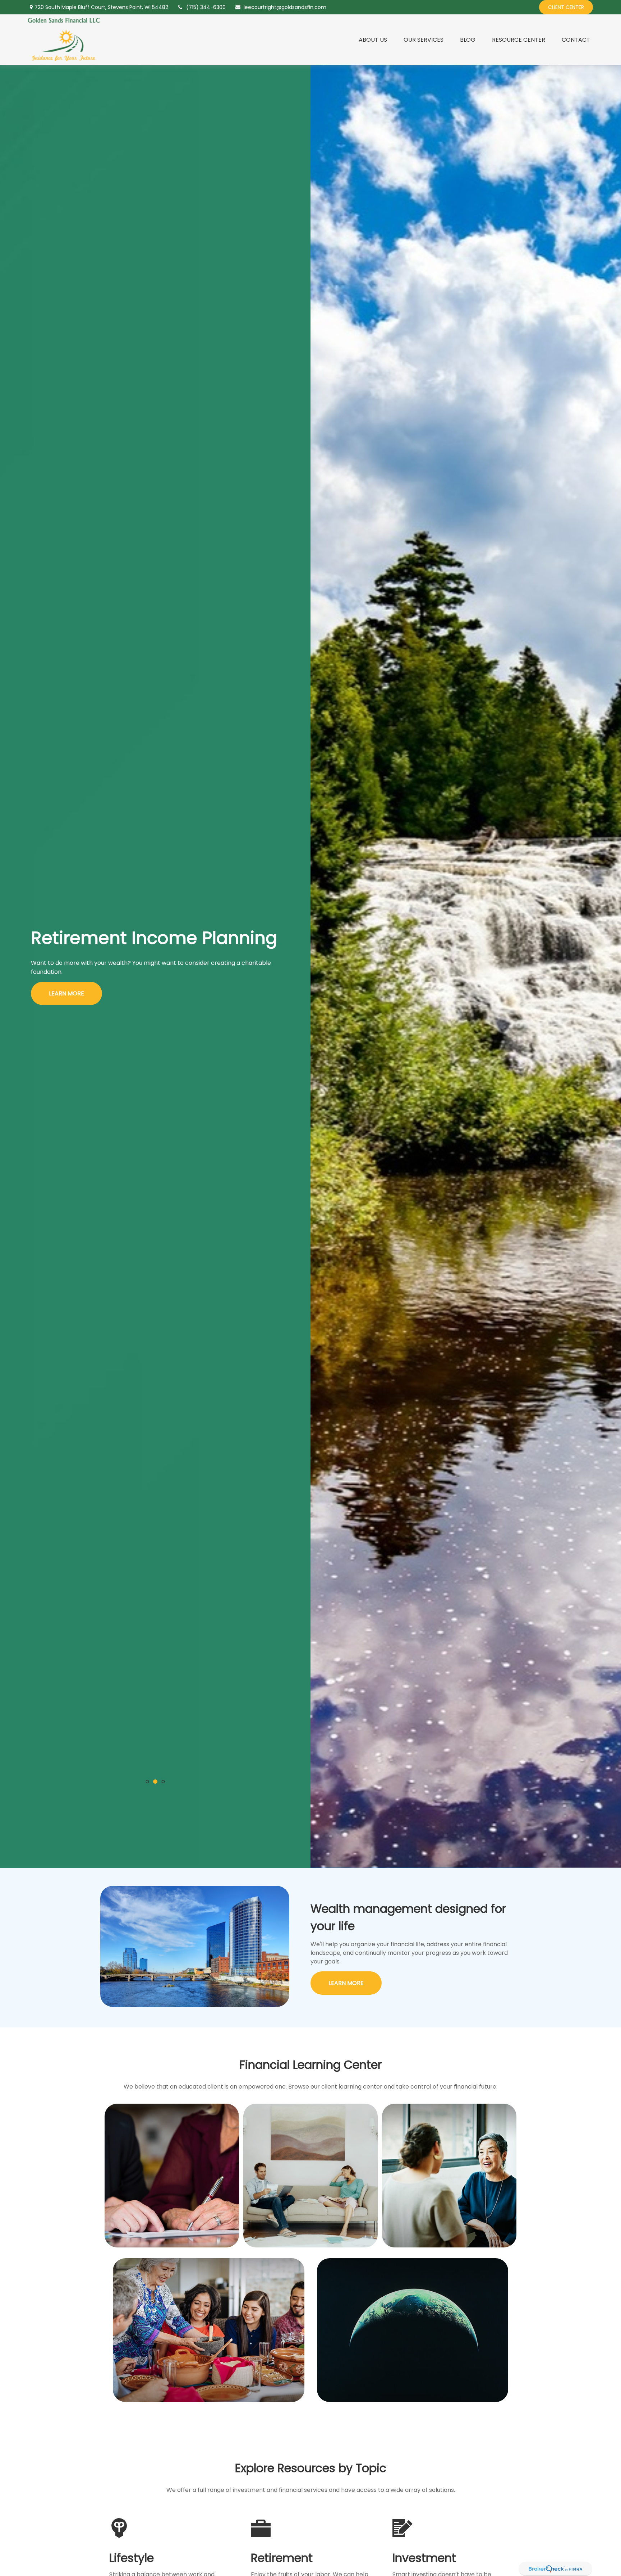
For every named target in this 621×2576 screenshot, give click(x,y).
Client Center (566, 7)
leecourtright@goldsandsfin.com (285, 7)
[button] (373, 40)
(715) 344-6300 (206, 7)
